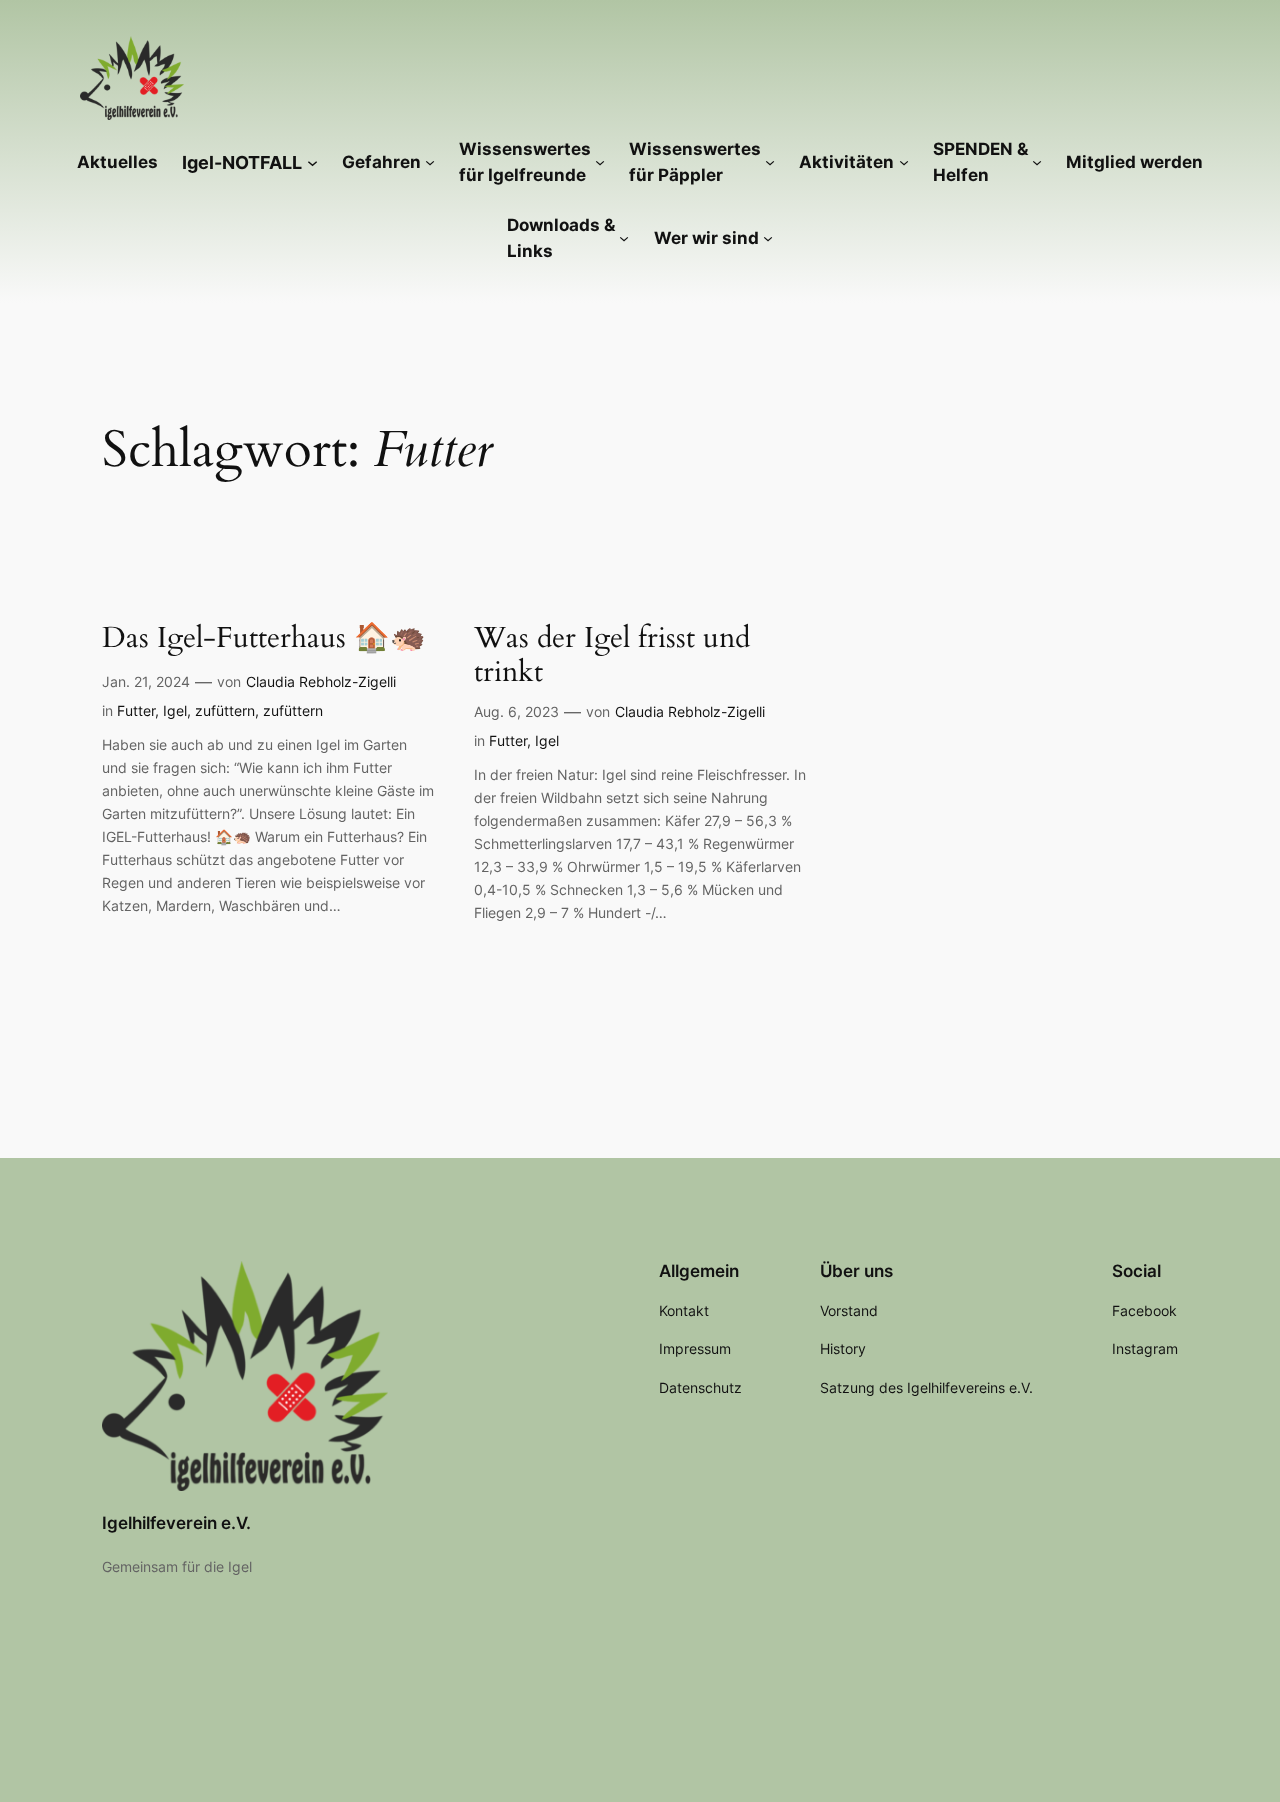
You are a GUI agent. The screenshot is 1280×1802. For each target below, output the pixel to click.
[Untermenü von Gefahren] (430, 162)
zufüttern (225, 710)
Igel (175, 710)
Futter (136, 710)
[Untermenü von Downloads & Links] (624, 238)
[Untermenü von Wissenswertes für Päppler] (770, 162)
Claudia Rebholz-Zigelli (321, 681)
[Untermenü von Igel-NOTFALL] (312, 161)
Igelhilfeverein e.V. (176, 1523)
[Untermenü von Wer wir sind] (768, 238)
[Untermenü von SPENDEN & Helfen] (1037, 162)
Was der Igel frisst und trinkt (612, 655)
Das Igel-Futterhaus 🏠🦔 (264, 638)
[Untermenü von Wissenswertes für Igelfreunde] (600, 162)
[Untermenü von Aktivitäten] (904, 162)
